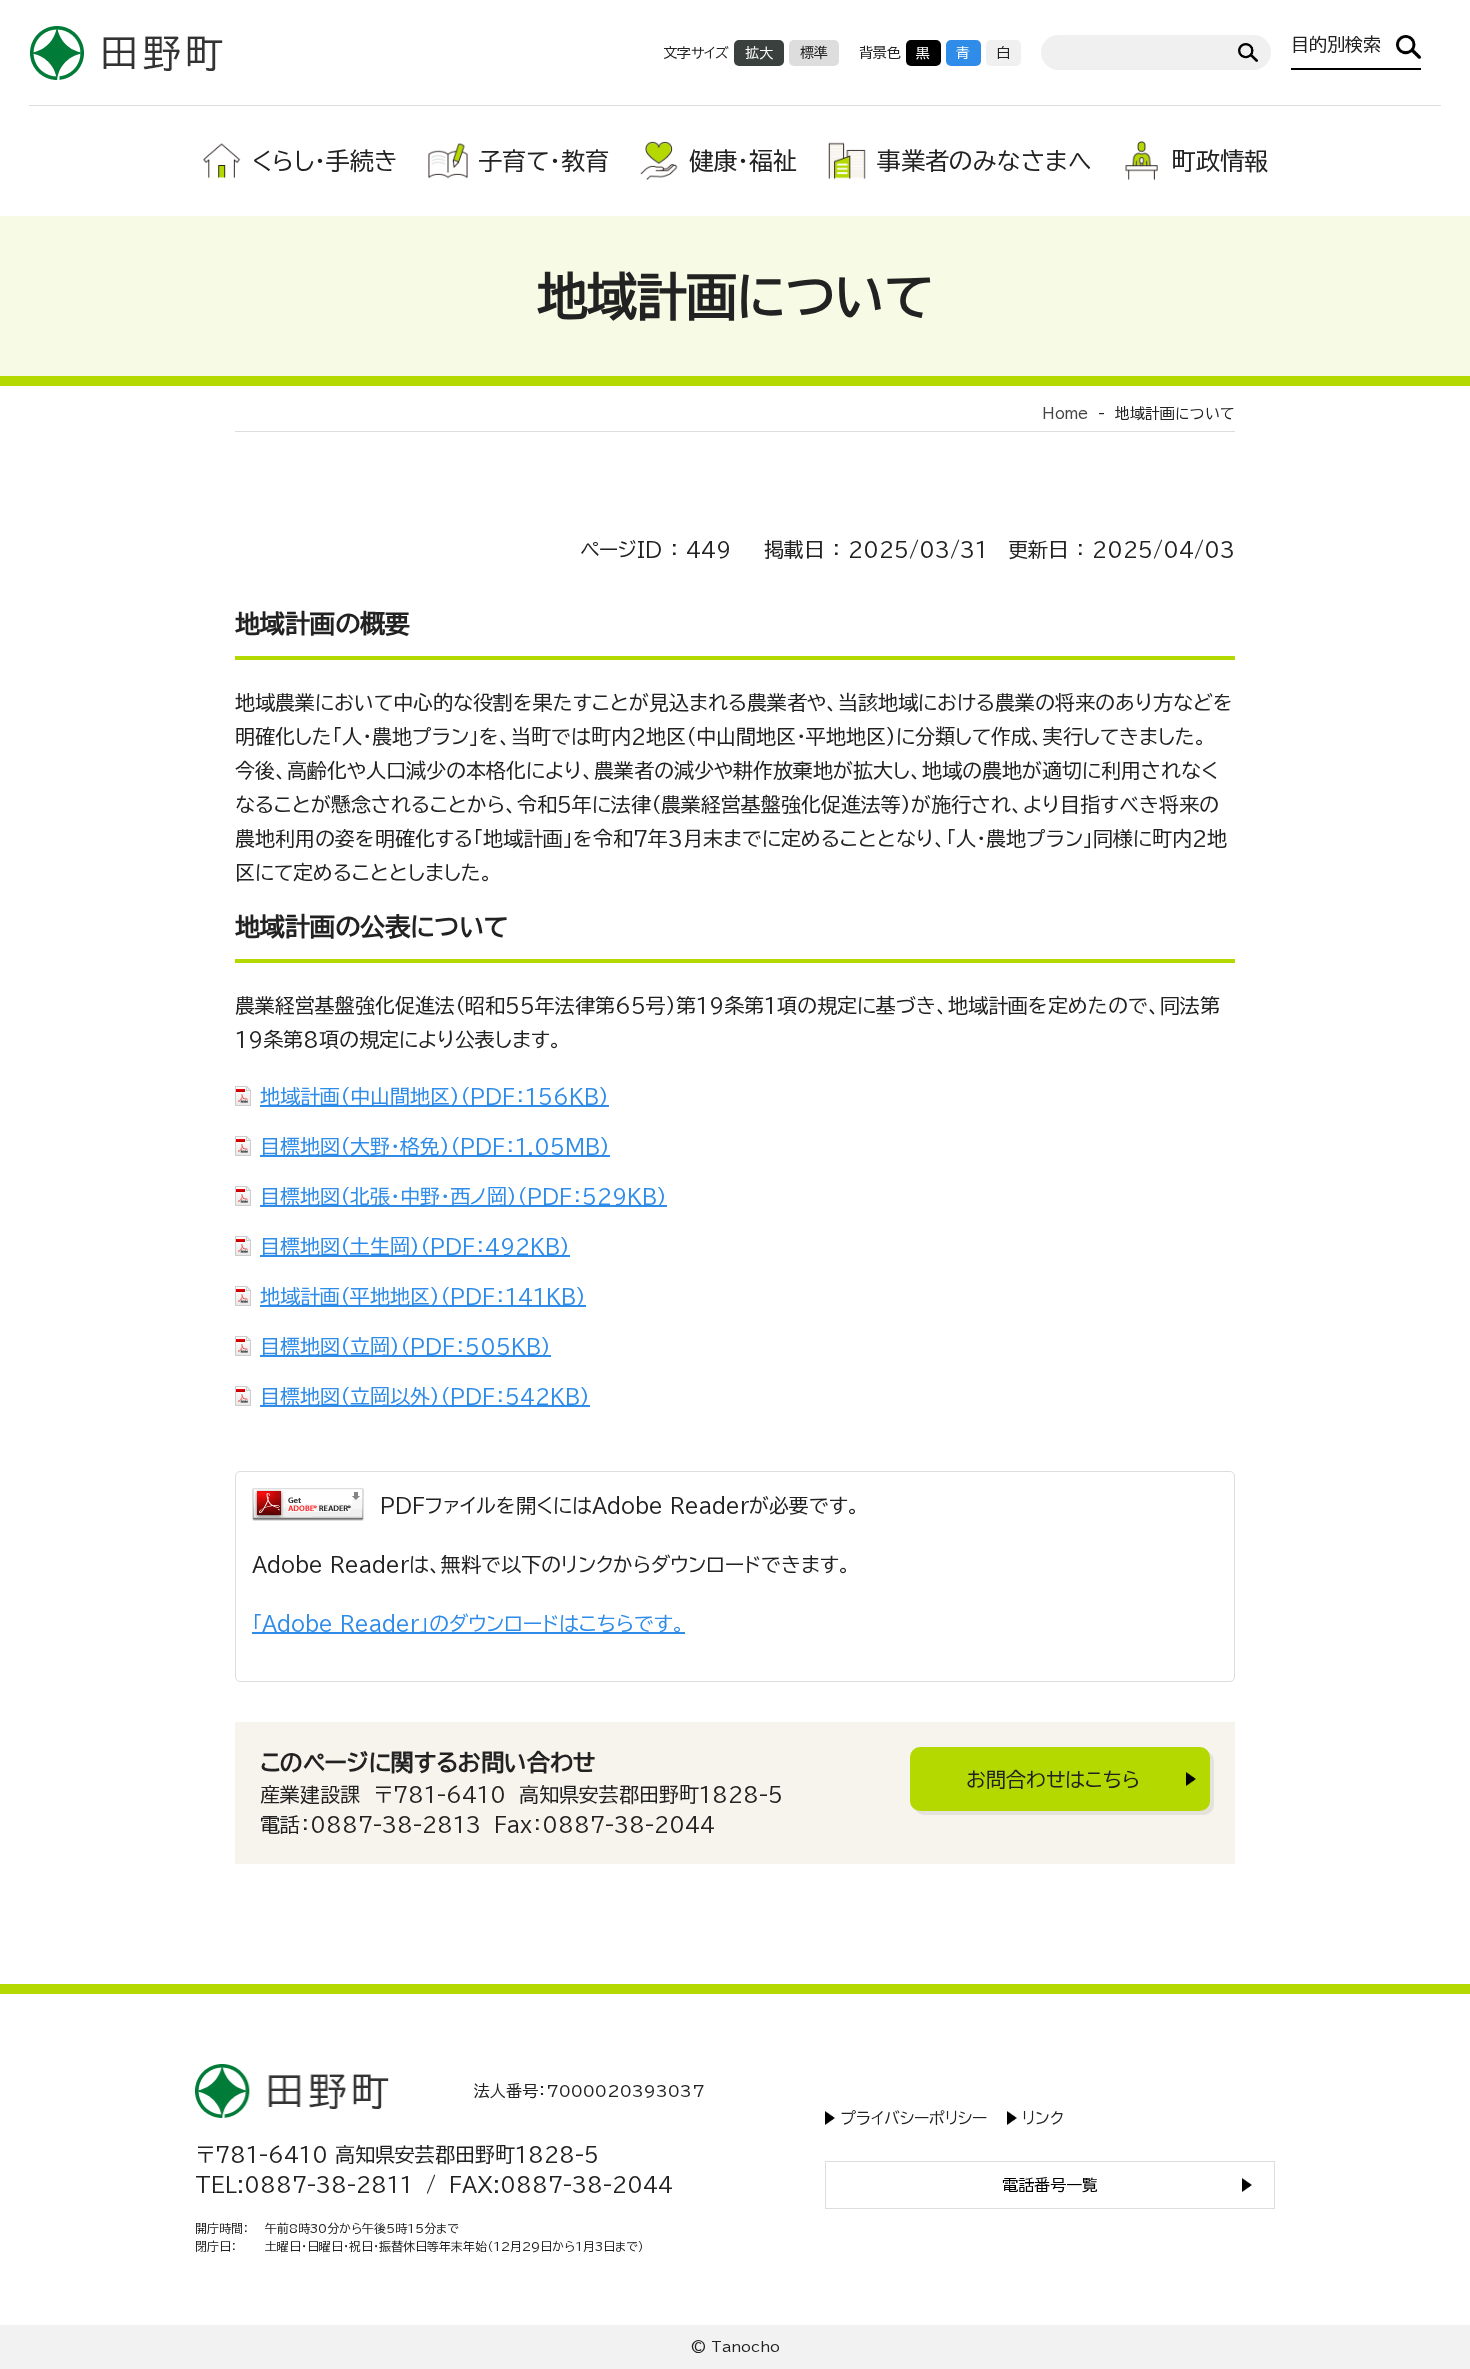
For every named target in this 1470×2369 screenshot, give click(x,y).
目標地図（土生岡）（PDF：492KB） (415, 1246)
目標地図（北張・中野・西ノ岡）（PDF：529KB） (463, 1196)
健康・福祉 (743, 161)
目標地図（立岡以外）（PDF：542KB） (425, 1396)
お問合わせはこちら (1053, 1779)
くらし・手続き (325, 161)
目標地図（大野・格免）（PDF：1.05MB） (435, 1146)
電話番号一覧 (1050, 2185)
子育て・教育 (543, 161)
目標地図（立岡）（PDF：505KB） (405, 1346)
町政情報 (1220, 161)
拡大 (759, 53)
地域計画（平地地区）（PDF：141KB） (423, 1296)
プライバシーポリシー (913, 2118)
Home (1065, 413)
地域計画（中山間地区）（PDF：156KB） (434, 1096)
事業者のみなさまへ (984, 161)
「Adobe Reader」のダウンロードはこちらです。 (468, 1623)
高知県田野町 (126, 52)
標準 (814, 53)
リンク (1043, 2118)
